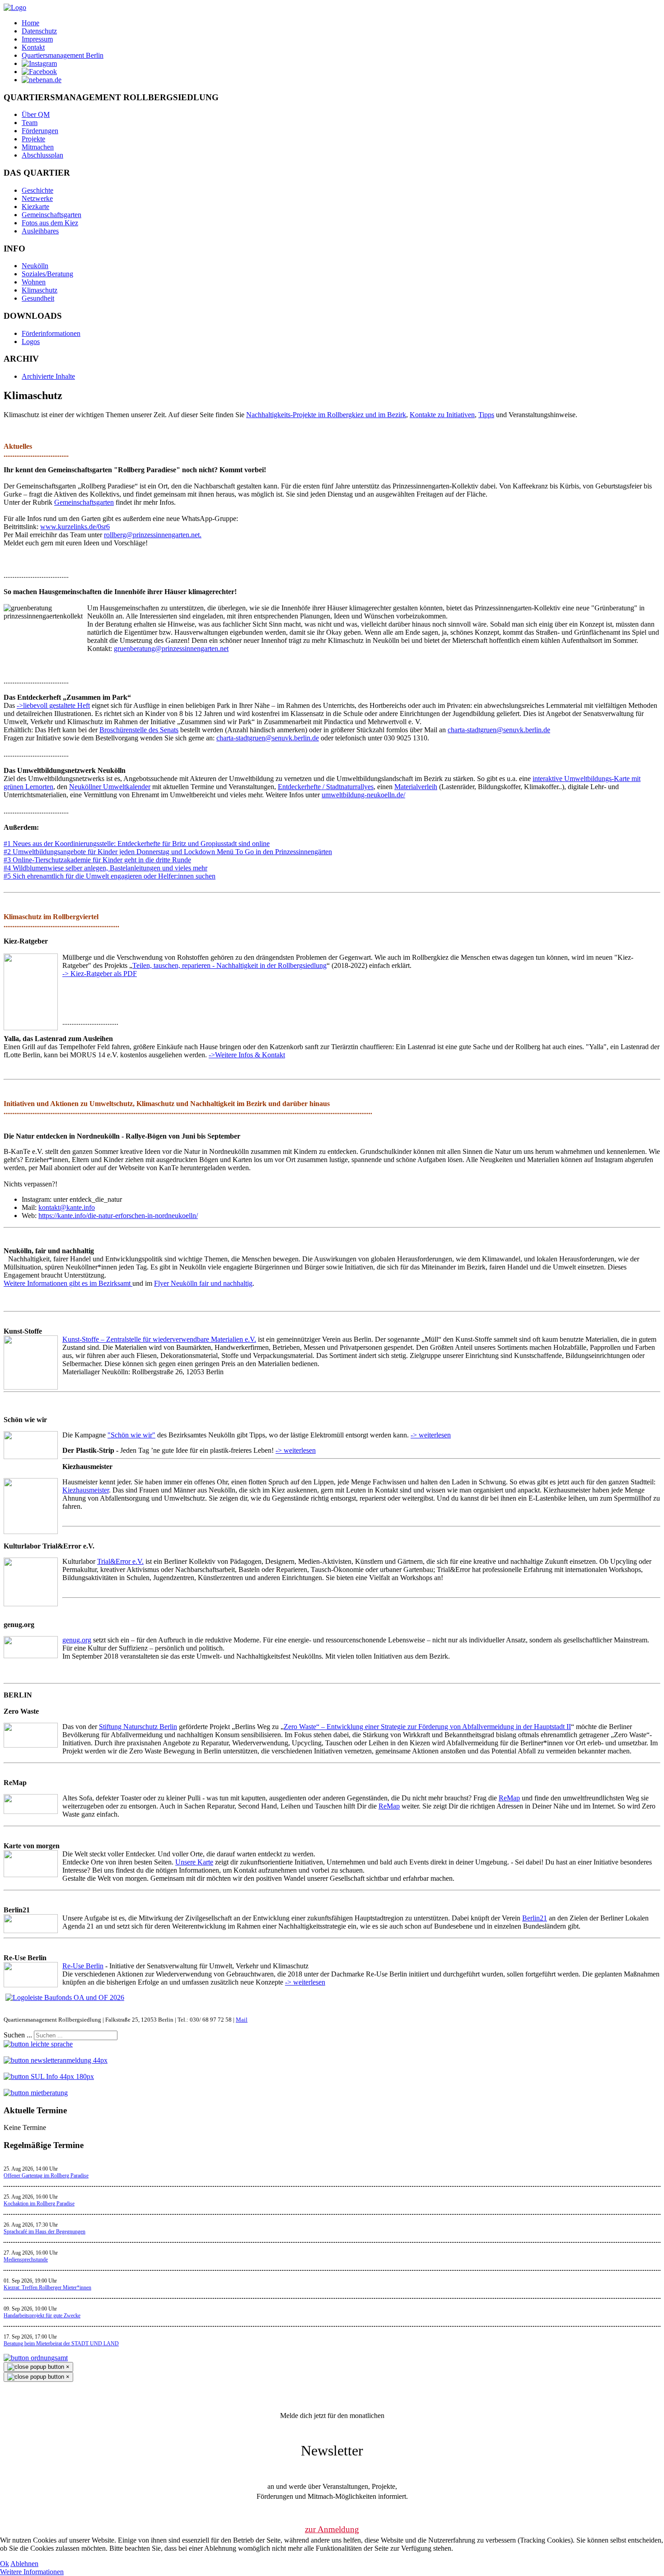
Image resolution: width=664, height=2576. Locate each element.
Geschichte (37, 190)
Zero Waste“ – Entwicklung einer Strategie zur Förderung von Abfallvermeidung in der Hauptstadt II (427, 1727)
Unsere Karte (194, 1862)
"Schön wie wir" (131, 1435)
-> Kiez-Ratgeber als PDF (100, 974)
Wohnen (34, 282)
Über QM (36, 114)
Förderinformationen (51, 333)
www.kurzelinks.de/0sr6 (75, 527)
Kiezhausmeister (86, 1490)
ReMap (509, 1798)
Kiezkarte (35, 207)
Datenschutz (39, 31)
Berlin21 (535, 1918)
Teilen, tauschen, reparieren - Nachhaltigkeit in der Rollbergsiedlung (229, 965)
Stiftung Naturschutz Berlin (138, 1727)
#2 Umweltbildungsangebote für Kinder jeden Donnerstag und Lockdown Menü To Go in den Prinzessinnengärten (168, 852)
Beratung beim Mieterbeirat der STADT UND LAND (61, 2344)
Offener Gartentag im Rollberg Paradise (46, 2176)
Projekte (33, 139)
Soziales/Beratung (47, 274)
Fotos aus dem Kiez (50, 223)
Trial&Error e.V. (120, 1561)
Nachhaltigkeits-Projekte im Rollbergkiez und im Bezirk (326, 415)
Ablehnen (24, 2564)
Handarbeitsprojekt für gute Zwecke (42, 2316)
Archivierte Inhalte (48, 376)
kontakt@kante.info (67, 1207)
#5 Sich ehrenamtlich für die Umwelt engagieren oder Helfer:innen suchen (110, 876)
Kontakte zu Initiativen (442, 415)
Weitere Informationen (32, 2572)
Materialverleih (416, 787)
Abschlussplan (42, 155)
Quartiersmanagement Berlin (63, 55)
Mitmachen (38, 147)
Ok (5, 2564)
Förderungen (40, 131)
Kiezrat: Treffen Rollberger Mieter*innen (47, 2288)
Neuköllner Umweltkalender (110, 787)
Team (30, 123)
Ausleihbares (40, 231)
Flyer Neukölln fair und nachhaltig (203, 1283)
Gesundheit (38, 298)
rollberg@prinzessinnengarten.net (152, 535)
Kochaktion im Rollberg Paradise (39, 2204)
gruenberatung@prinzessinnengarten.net (171, 649)
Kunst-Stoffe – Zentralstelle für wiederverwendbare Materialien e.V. (159, 1339)
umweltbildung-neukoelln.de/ (363, 795)
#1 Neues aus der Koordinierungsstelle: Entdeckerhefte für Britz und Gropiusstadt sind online (137, 844)
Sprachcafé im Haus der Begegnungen (44, 2232)
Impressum (37, 39)
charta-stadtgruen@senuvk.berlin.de (499, 730)
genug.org (77, 1640)
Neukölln (35, 266)
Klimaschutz (40, 290)
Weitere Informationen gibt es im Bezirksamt (68, 1283)
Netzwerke (37, 198)
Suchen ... (18, 2035)
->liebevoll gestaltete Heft (53, 705)
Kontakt (33, 47)
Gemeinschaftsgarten (51, 215)
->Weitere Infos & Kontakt (247, 1055)
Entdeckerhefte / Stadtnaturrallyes (326, 787)
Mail (242, 2020)
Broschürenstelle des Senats (139, 730)
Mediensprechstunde (26, 2260)
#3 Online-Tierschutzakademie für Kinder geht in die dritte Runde (97, 860)
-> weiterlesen (431, 1435)
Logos (31, 342)
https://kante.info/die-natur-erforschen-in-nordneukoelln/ (118, 1216)
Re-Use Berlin (83, 1966)
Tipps (486, 415)
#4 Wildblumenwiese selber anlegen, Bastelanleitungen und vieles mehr (105, 868)
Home (30, 23)
